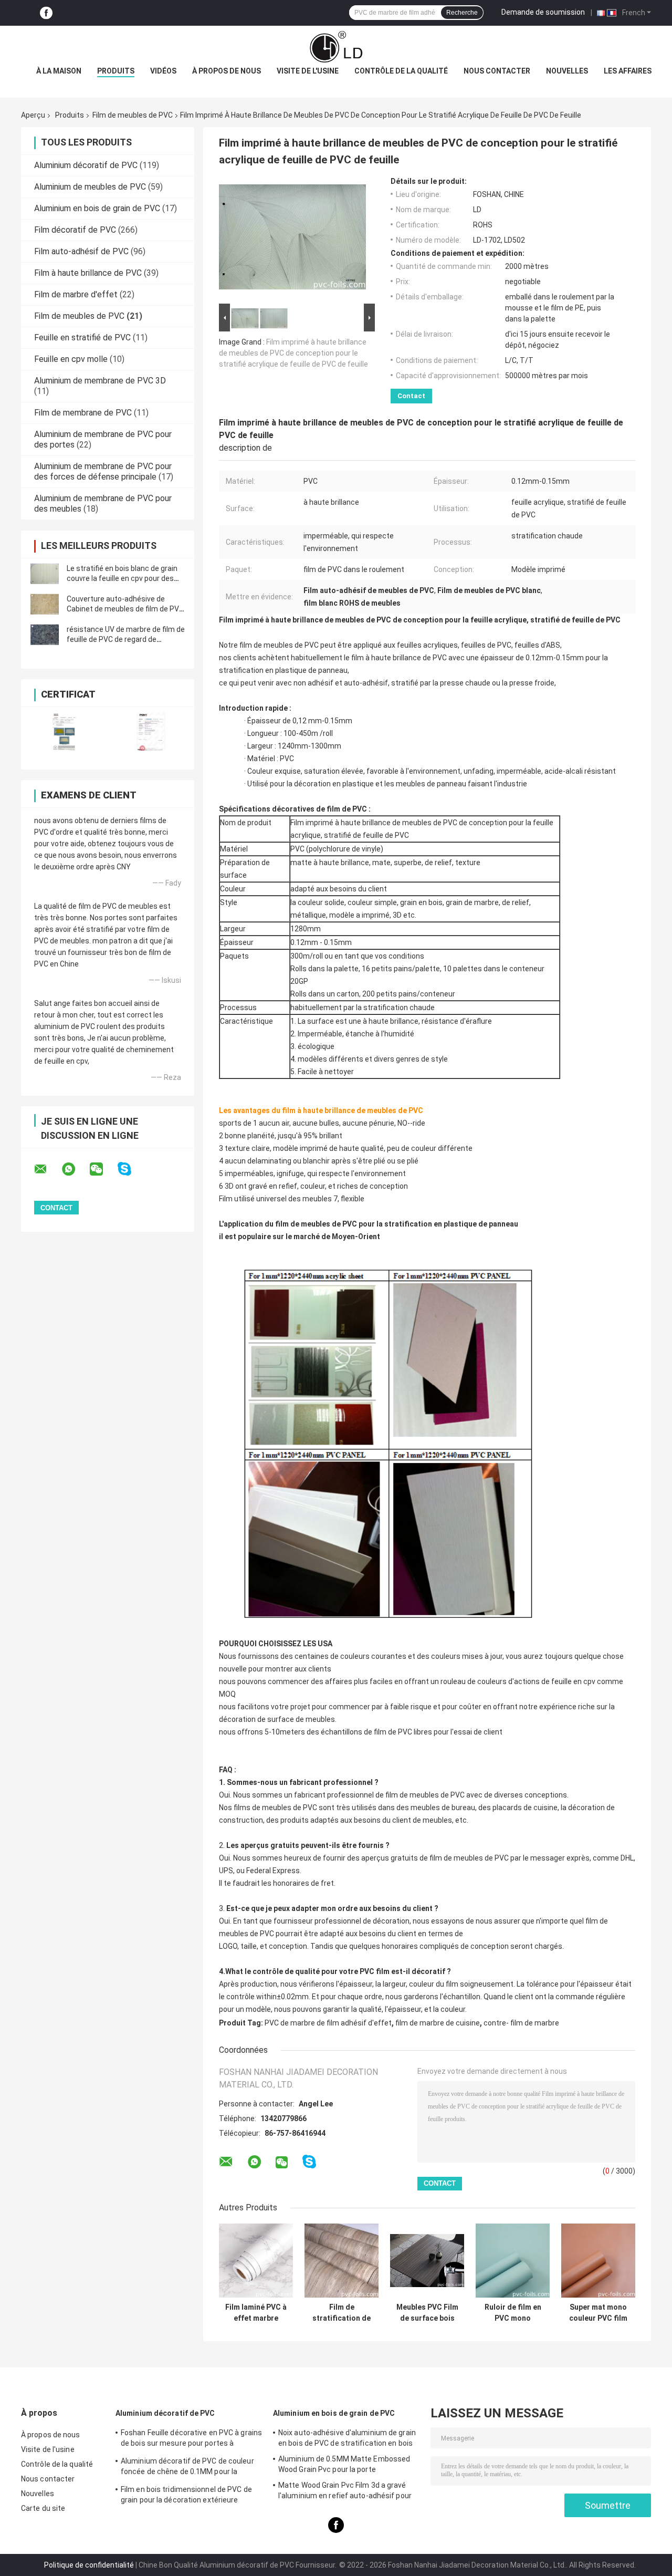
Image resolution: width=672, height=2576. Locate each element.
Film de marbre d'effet (76, 294)
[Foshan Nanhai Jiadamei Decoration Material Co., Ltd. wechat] (103, 1169)
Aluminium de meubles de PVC (90, 187)
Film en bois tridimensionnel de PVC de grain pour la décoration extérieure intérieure (186, 2496)
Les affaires (628, 71)
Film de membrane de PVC (83, 413)
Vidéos (163, 71)
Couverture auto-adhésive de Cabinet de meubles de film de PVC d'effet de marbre (125, 609)
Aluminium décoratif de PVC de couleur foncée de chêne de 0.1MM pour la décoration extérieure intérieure (187, 2468)
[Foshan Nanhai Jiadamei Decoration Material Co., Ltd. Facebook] (46, 13)
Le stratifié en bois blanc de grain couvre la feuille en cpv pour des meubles (122, 578)
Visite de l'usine (308, 71)
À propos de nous (227, 71)
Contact (411, 396)
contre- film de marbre (521, 2023)
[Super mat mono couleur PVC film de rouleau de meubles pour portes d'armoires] (598, 2261)
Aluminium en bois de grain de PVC (97, 208)
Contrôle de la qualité (401, 71)
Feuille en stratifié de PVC (82, 337)
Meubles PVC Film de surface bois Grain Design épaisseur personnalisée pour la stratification (427, 2313)
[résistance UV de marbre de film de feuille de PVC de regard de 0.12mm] (45, 635)
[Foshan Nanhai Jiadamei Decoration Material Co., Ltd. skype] (131, 1169)
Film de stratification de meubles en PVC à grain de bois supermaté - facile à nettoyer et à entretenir (342, 2313)
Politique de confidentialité (89, 2565)
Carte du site (43, 2508)
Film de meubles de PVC (133, 115)
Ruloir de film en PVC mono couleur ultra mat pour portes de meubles (513, 2313)
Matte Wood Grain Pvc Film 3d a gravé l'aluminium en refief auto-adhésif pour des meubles (345, 2492)
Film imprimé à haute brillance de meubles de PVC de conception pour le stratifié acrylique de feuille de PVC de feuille (293, 353)
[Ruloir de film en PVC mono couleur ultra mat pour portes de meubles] (513, 2261)
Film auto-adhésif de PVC (81, 251)
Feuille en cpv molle (71, 359)
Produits (116, 71)
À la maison (59, 71)
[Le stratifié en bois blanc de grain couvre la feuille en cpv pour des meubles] (45, 574)
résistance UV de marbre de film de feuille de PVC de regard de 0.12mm (126, 639)
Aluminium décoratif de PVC (86, 165)
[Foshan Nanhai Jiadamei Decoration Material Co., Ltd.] (336, 47)
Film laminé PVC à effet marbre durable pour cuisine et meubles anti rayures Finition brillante (256, 2313)
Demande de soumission (543, 12)
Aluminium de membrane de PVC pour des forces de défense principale (103, 471)
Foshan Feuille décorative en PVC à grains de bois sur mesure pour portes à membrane (191, 2439)
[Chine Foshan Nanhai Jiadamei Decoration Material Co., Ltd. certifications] (64, 731)
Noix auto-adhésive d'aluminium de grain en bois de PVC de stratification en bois (347, 2438)
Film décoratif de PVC (75, 230)
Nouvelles (567, 71)
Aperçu (33, 115)
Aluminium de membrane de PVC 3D (100, 381)
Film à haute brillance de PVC (88, 273)
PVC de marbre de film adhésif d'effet (328, 2023)
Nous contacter (497, 71)
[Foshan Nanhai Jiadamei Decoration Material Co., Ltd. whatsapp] (75, 1169)
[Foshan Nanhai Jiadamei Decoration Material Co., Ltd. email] (47, 1169)
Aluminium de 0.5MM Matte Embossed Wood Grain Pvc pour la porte (344, 2464)
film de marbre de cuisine (438, 2023)
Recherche (462, 13)
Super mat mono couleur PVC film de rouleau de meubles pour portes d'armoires (598, 2313)
